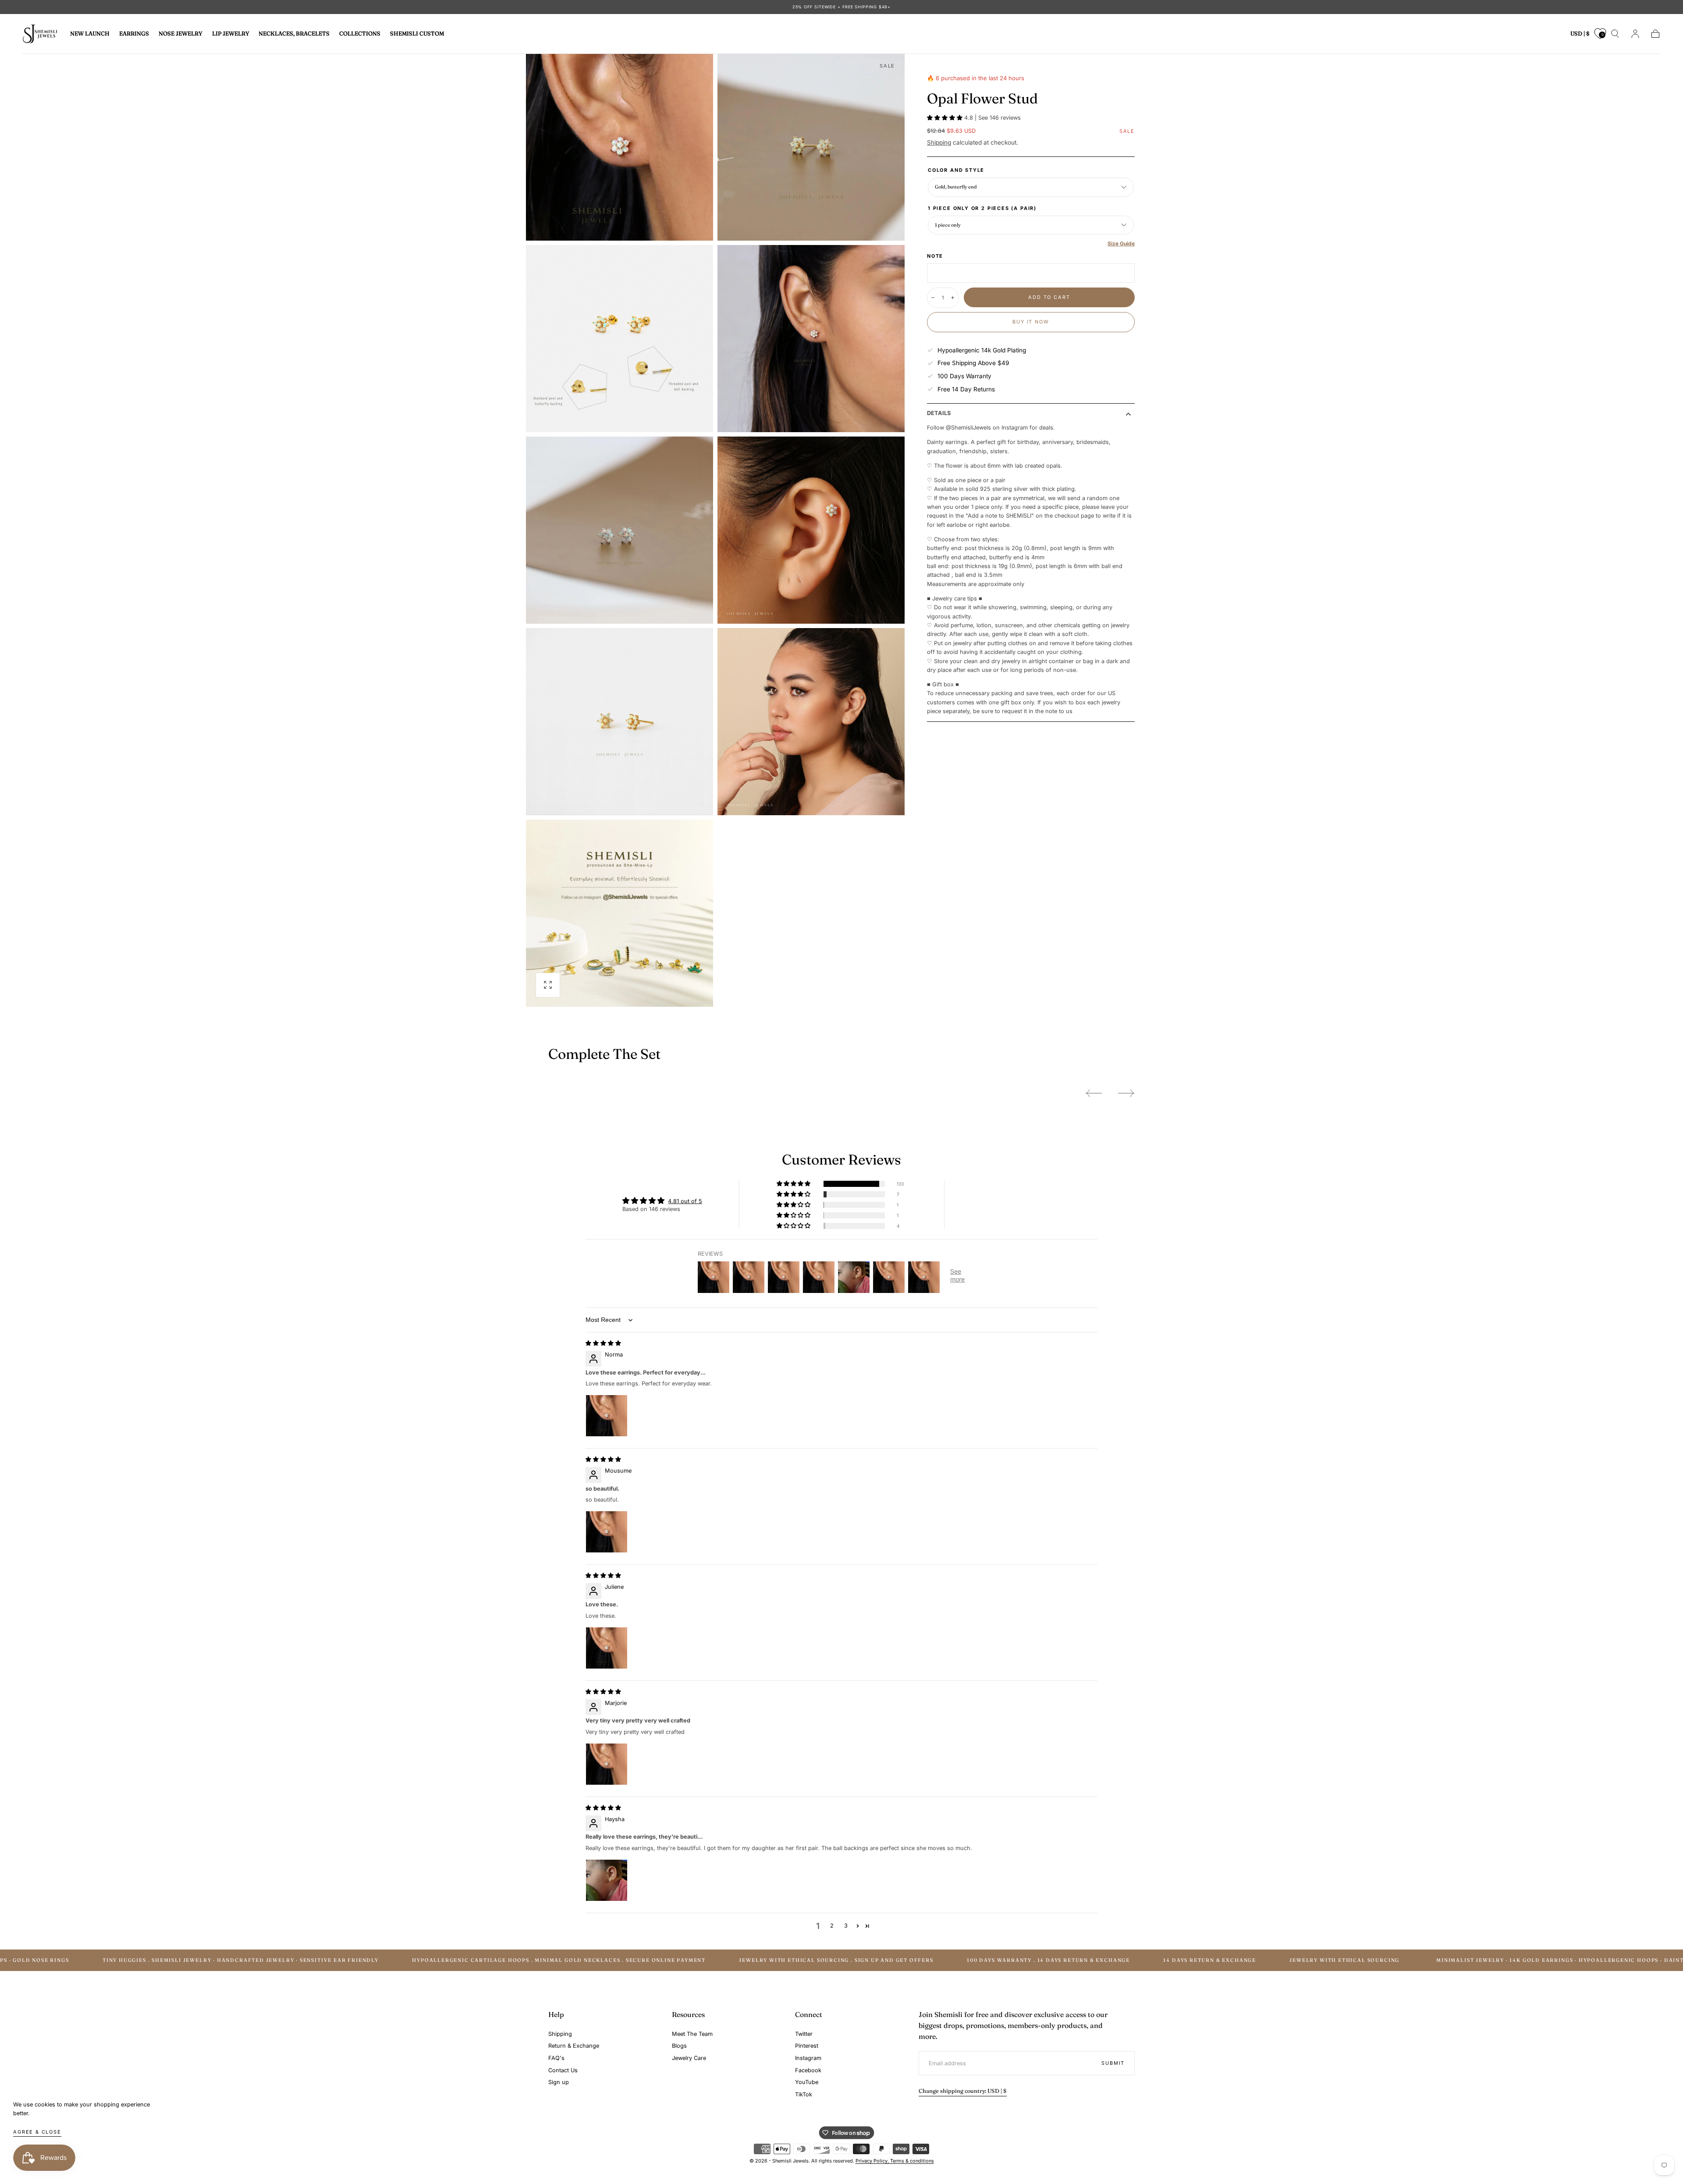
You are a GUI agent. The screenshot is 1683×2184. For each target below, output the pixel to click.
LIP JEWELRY (231, 34)
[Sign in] (1635, 34)
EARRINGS (134, 34)
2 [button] (832, 1926)
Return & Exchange (574, 2046)
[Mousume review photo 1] (607, 1532)
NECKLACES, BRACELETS (294, 34)
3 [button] (846, 1926)
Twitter (804, 2034)
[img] (603, 1343)
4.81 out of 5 (685, 1201)
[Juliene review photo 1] (607, 1648)
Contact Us (563, 2070)
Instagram (808, 2058)
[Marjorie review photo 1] (607, 1764)
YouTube (807, 2082)
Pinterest (807, 2046)
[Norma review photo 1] (607, 1416)
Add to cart (1049, 297)
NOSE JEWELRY (181, 34)
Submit (1113, 2063)
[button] (1580, 35)
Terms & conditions (912, 2161)
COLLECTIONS (360, 34)
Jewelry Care (689, 2058)
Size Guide (1121, 243)
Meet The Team (692, 2034)
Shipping (939, 142)
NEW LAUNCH (90, 34)
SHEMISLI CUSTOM (417, 34)
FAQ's (556, 2058)
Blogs (679, 2046)
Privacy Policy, (873, 2161)
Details (939, 414)
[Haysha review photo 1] (607, 1880)
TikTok (804, 2094)
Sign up (559, 2082)
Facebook (808, 2070)
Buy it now (1031, 322)
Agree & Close (37, 2132)
